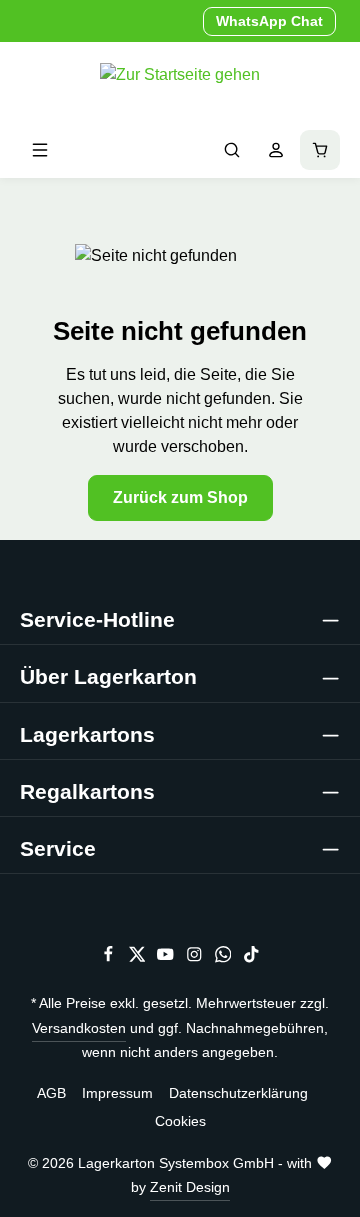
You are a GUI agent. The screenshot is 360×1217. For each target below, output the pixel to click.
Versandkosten (79, 1028)
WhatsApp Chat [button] (269, 21)
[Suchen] (232, 150)
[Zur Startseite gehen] (180, 82)
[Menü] (40, 150)
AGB (51, 1093)
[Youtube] (167, 958)
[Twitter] (139, 958)
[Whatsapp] (225, 958)
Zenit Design (190, 1187)
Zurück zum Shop (180, 497)
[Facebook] (110, 958)
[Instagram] (196, 958)
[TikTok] (251, 958)
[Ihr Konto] (276, 150)
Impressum (117, 1093)
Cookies (180, 1121)
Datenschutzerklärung (238, 1093)
